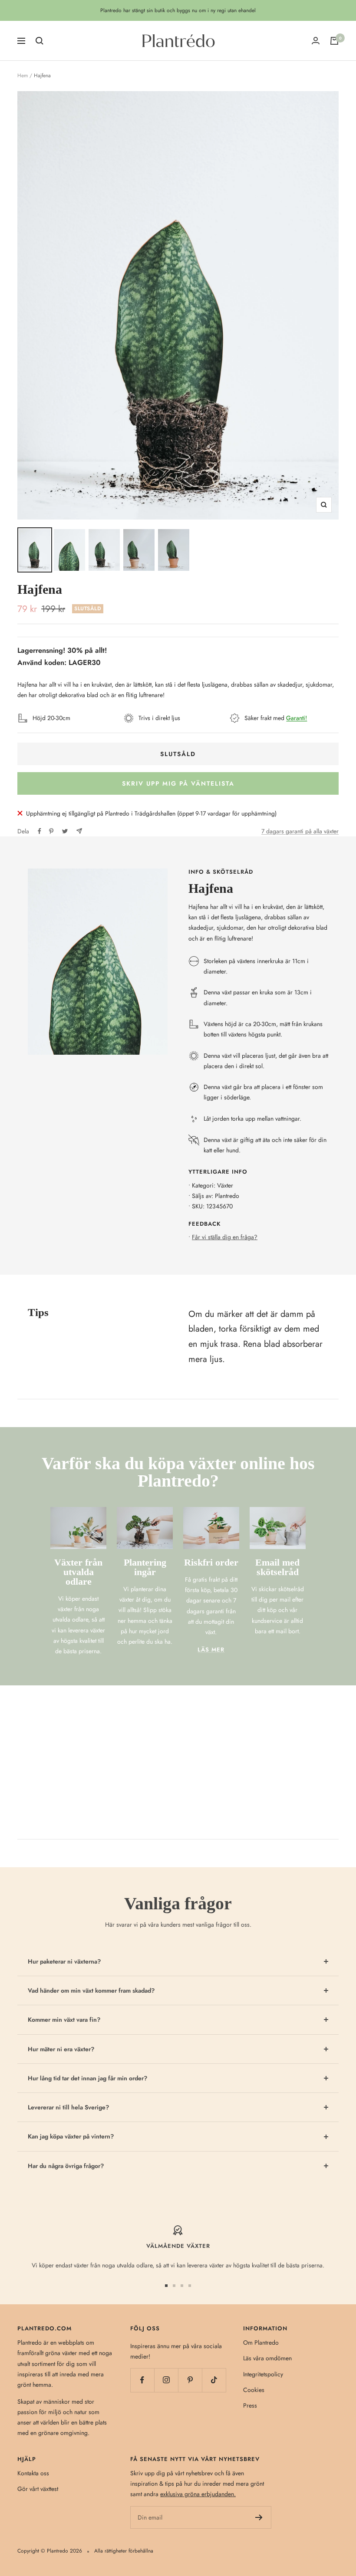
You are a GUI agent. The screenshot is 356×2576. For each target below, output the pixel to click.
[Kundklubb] (316, 41)
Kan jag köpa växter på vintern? (71, 2136)
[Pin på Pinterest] (51, 831)
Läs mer (211, 1650)
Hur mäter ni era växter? (61, 2049)
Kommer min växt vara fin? (64, 2020)
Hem (23, 76)
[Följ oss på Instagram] (166, 2380)
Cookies (254, 2390)
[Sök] (40, 41)
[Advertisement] (178, 1750)
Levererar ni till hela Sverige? (68, 2107)
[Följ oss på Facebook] (142, 2380)
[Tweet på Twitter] (65, 831)
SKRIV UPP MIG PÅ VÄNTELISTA (178, 783)
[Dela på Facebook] (40, 831)
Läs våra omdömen (267, 2358)
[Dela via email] (79, 831)
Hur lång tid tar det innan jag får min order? (87, 2078)
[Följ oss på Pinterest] (190, 2380)
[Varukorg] (334, 41)
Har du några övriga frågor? (66, 2166)
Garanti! (297, 718)
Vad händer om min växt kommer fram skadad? (91, 1990)
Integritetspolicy (263, 2374)
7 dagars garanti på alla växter (300, 831)
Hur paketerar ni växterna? (64, 1961)
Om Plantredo (261, 2342)
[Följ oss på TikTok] (214, 2380)
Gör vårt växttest (38, 2489)
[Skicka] (259, 2517)
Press (250, 2405)
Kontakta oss (33, 2473)
